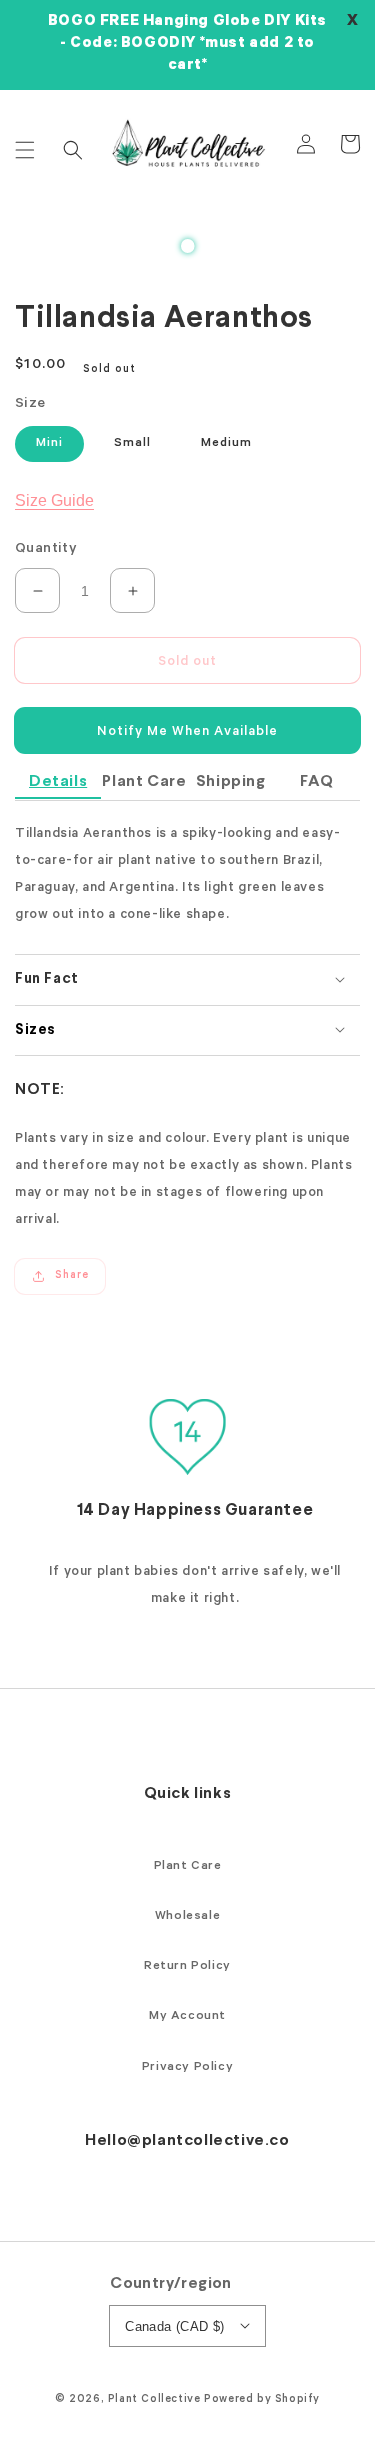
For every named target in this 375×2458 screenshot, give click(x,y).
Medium (226, 444)
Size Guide (54, 500)
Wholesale (187, 1917)
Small (132, 444)
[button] (25, 150)
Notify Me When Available (187, 732)
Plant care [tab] (144, 781)
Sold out (187, 662)
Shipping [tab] (231, 781)
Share (72, 1276)
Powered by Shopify (262, 2400)
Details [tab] (58, 781)
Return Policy (187, 1967)
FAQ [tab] (317, 781)
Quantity (46, 550)
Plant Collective (154, 2400)
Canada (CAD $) (175, 2326)
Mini (49, 444)
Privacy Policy (187, 2068)
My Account (187, 2017)
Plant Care (188, 1867)
